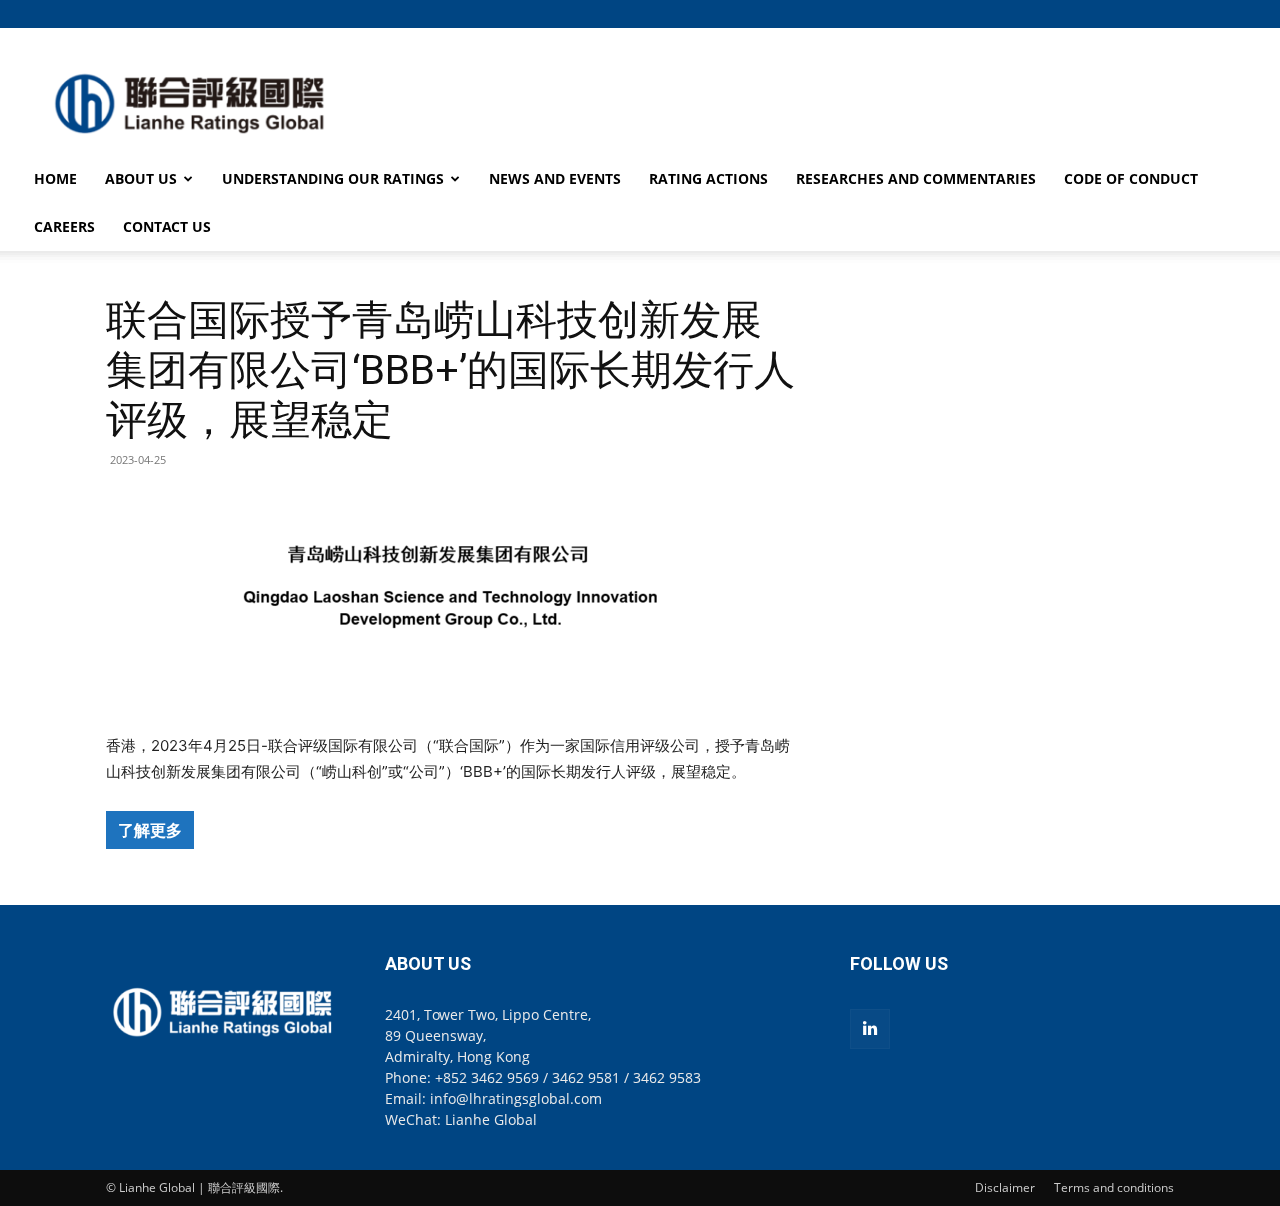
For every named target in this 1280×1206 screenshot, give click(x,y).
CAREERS (64, 226)
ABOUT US (141, 178)
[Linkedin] (870, 1029)
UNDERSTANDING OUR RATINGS (333, 178)
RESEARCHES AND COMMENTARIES (916, 178)
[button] (1159, 13)
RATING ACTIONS (708, 178)
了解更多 (150, 830)
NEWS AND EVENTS (555, 178)
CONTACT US (167, 226)
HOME (55, 178)
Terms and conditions (1114, 1187)
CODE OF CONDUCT (1131, 178)
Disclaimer (1005, 1187)
